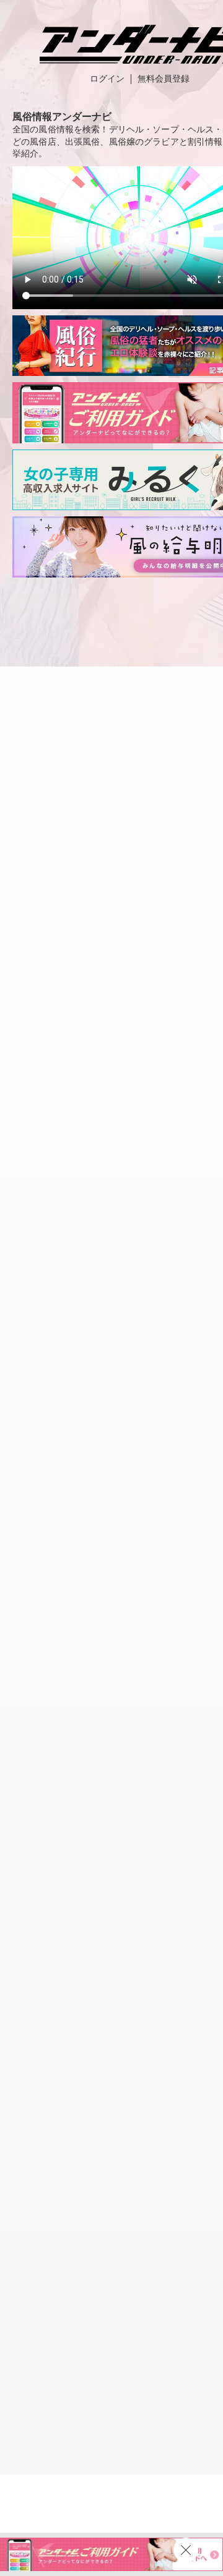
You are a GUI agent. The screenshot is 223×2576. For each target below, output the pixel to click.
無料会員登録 (164, 79)
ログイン (107, 79)
